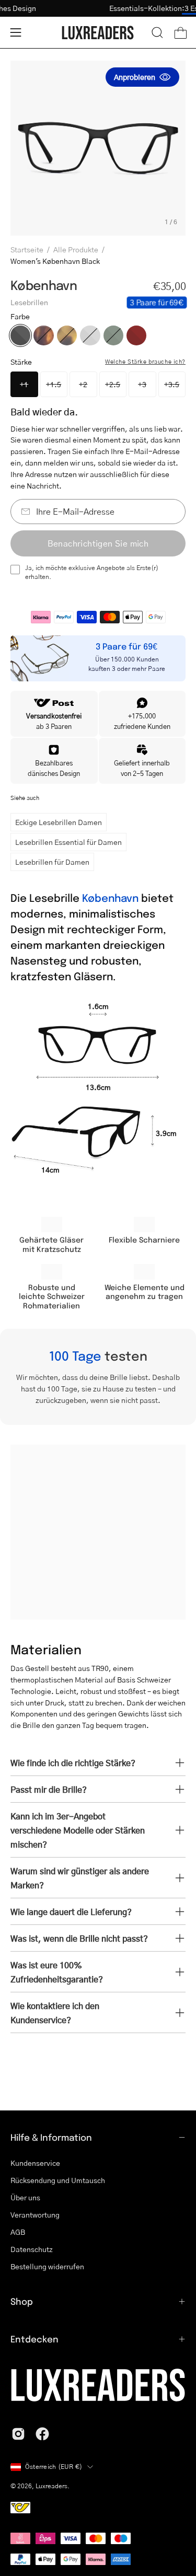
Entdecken (34, 2339)
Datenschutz (32, 2249)
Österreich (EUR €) (54, 2467)
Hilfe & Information (51, 2137)
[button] (157, 32)
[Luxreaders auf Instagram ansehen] (18, 2434)
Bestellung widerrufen (47, 2266)
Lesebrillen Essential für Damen (68, 842)
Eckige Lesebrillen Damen (59, 822)
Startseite (27, 249)
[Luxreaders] (98, 33)
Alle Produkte (76, 249)
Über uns (25, 2197)
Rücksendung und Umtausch (58, 2180)
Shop (22, 2301)
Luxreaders (51, 2486)
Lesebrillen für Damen (52, 862)
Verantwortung (35, 2214)
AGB (18, 2232)
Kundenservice (35, 2163)
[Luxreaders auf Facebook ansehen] (42, 2434)
